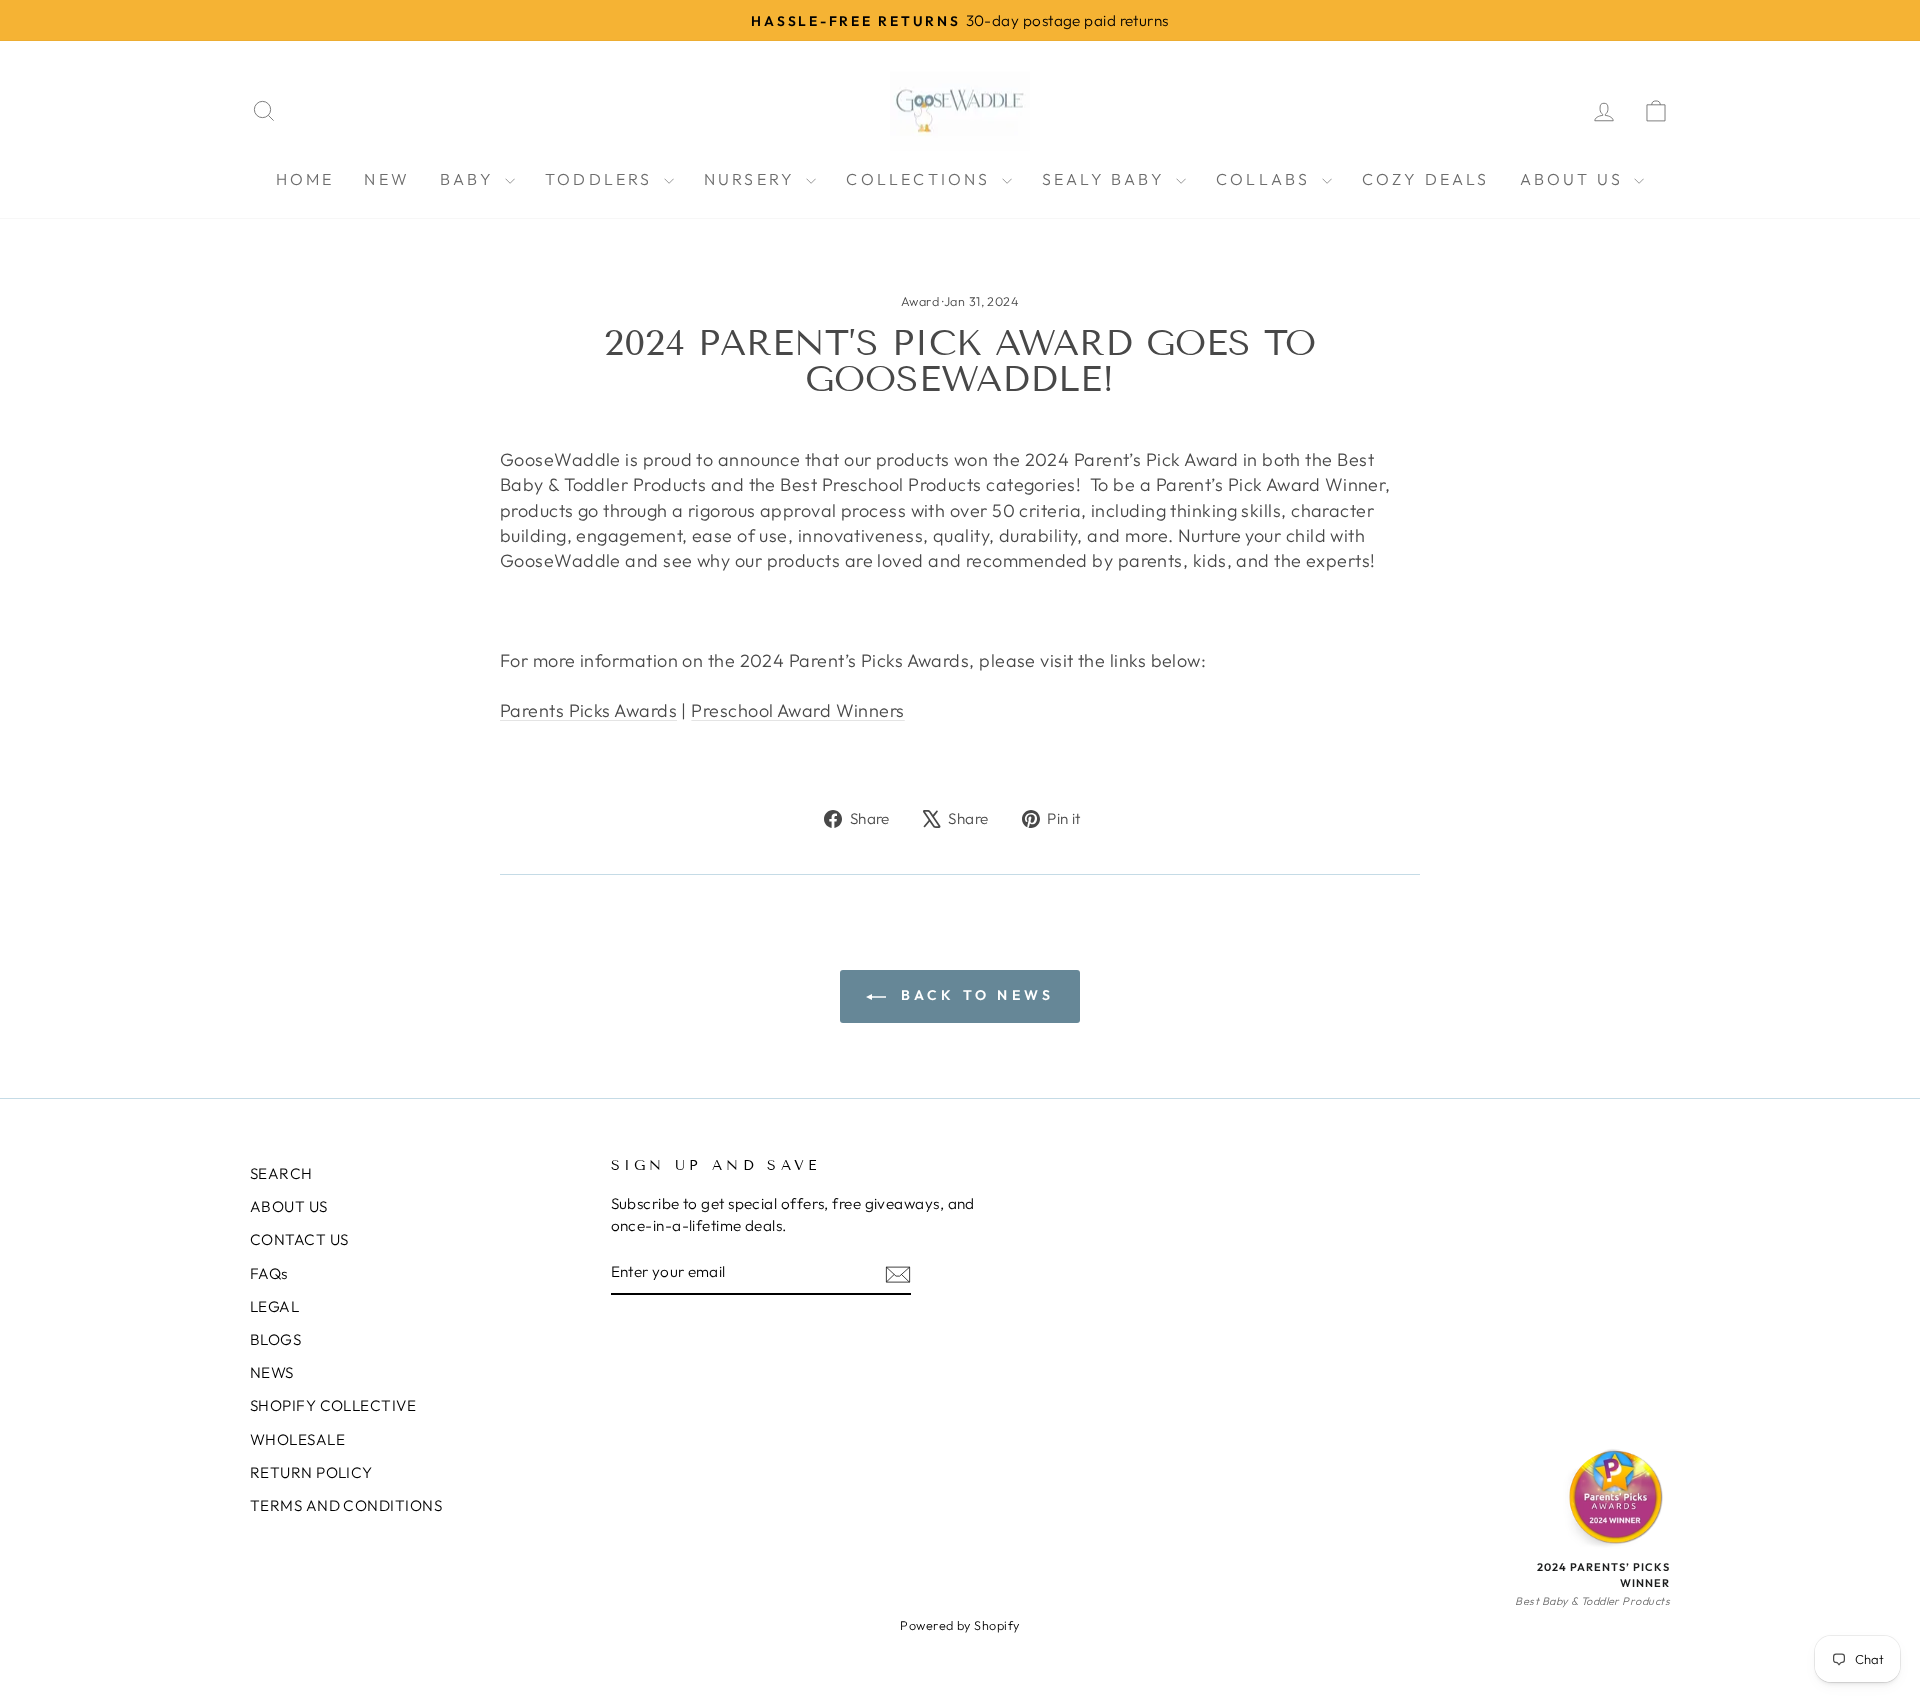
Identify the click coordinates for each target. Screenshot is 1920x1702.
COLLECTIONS (921, 179)
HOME (305, 179)
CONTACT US (299, 1239)
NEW (387, 179)
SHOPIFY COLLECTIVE (333, 1405)
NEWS (272, 1372)
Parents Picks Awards (588, 710)
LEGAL (274, 1306)
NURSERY (753, 179)
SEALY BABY (1106, 179)
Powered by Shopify (959, 1625)
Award (920, 301)
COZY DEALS (1426, 179)
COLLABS (1266, 179)
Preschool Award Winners (797, 710)
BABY (470, 179)
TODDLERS (602, 179)
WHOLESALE (297, 1439)
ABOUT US (1575, 179)
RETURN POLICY (311, 1472)
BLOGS (275, 1339)
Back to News (974, 995)
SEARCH (281, 1173)
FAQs (269, 1273)
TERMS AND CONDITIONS (346, 1505)
